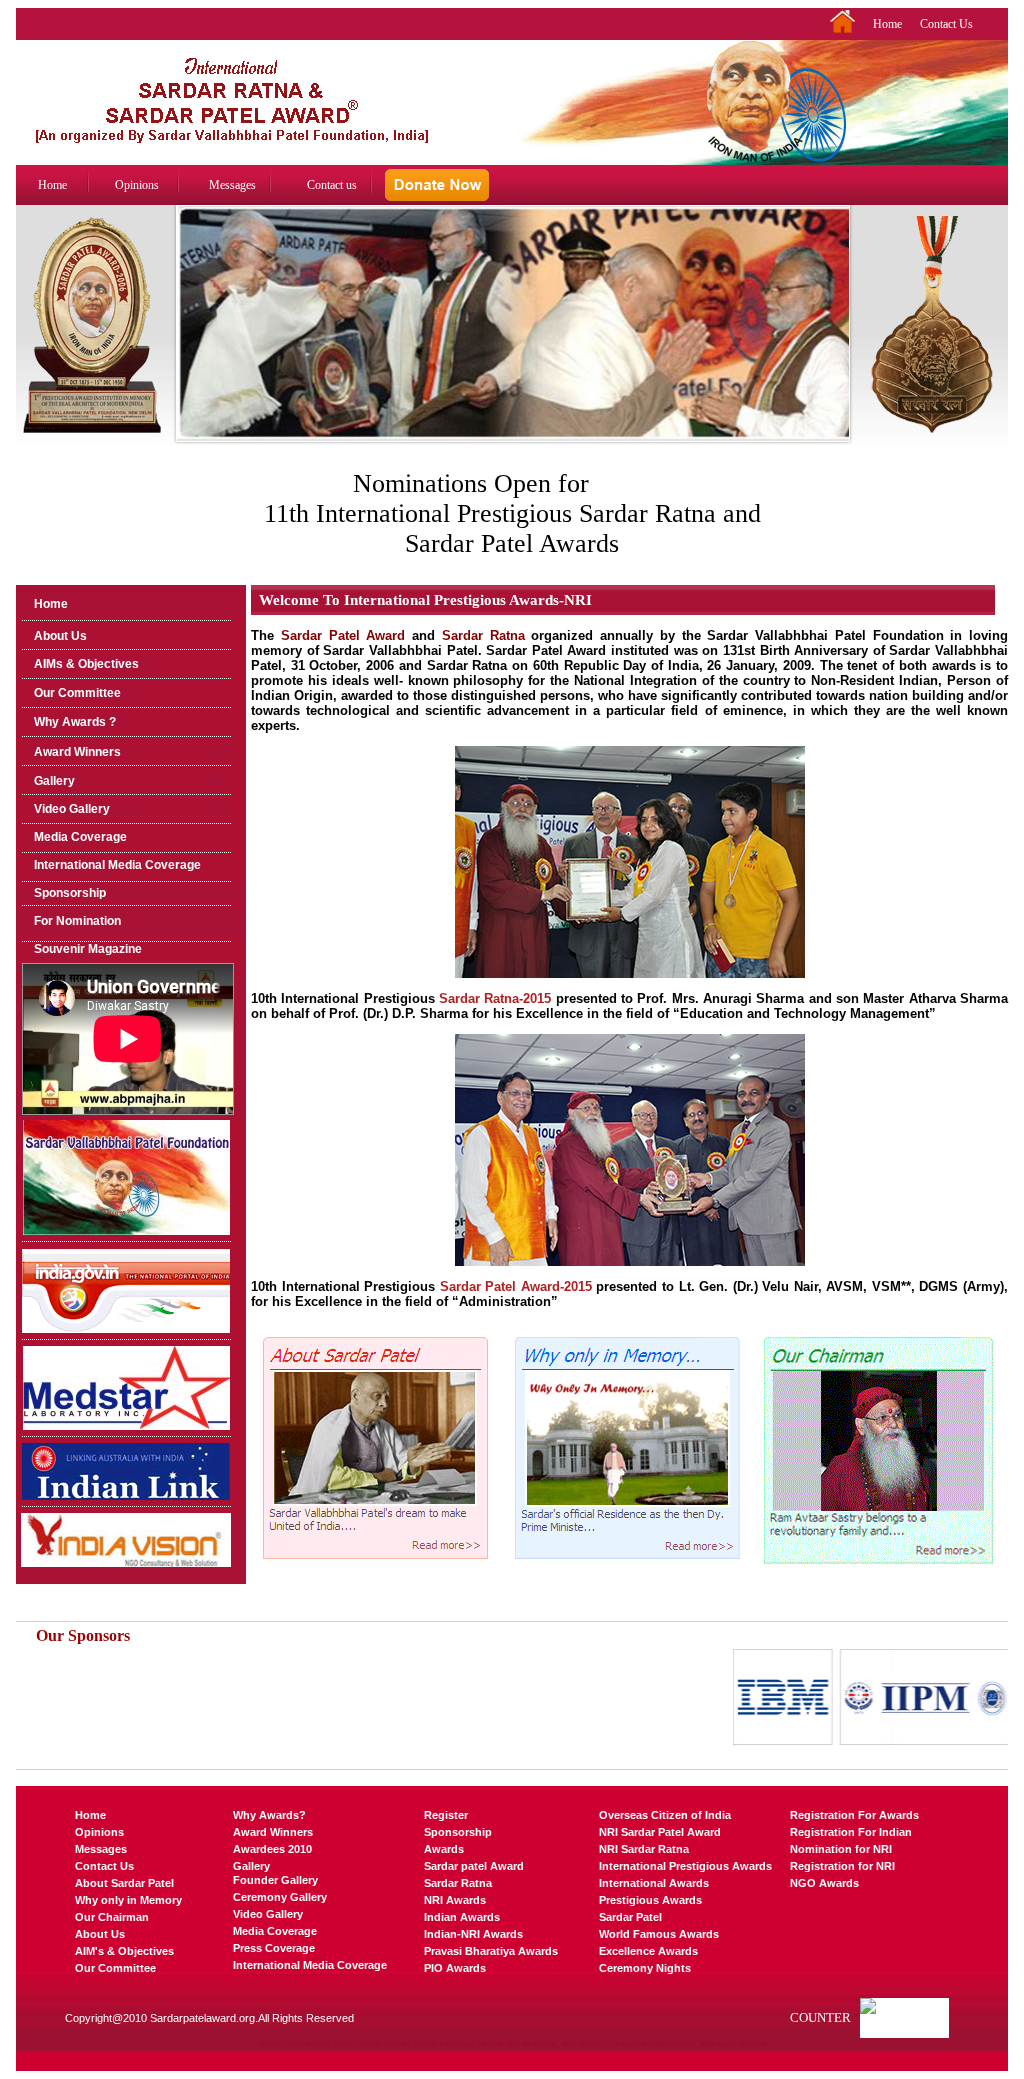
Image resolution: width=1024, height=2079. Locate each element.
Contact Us (946, 24)
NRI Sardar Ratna (644, 1849)
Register (446, 1815)
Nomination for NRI (841, 1849)
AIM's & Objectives (124, 1951)
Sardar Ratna (458, 1883)
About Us (60, 636)
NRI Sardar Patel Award (660, 1832)
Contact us (332, 185)
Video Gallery (72, 809)
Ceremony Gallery (280, 1897)
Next (837, 343)
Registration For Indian (851, 1832)
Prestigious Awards (650, 1900)
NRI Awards (455, 1900)
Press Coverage (274, 1948)
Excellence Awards (648, 1951)
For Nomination (77, 921)
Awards (444, 1849)
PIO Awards (455, 1968)
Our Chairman (112, 1917)
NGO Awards (824, 1883)
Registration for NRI (842, 1866)
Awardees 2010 (272, 1849)
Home (887, 24)
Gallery (54, 781)
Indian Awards (462, 1917)
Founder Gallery (275, 1880)
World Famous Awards (659, 1934)
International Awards (654, 1883)
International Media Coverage (117, 865)
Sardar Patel (630, 1917)
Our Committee (77, 693)
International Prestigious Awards (685, 1866)
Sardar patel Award (474, 1866)
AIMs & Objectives (86, 664)
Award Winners (77, 752)
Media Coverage (80, 837)
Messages (232, 185)
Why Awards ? (75, 722)
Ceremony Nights (645, 1968)
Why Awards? (269, 1815)
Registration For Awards (854, 1815)
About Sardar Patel (124, 1883)
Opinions (137, 185)
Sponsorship (70, 893)
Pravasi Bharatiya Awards (491, 1951)
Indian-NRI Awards (473, 1934)
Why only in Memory (128, 1900)
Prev (189, 343)
